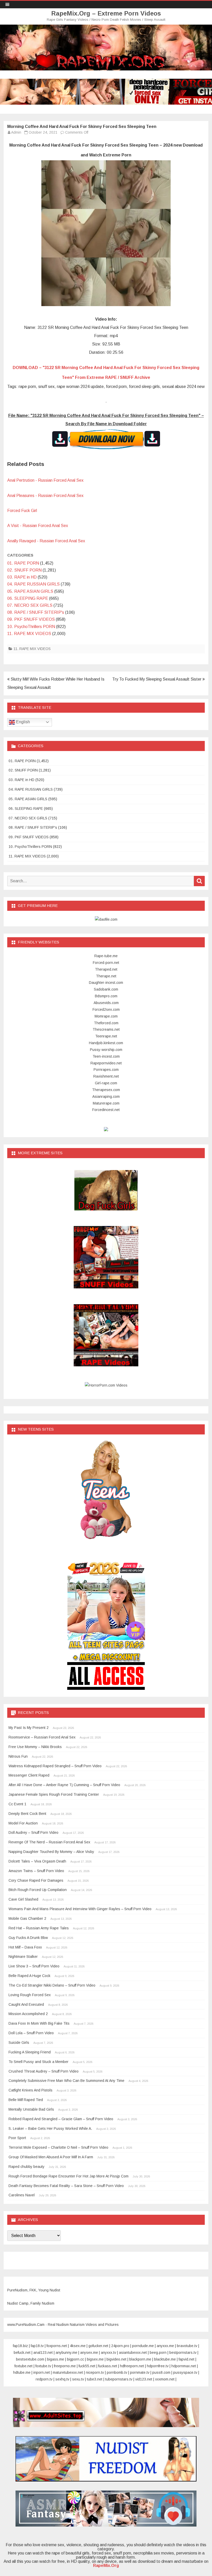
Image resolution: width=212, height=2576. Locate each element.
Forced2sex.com (106, 1009)
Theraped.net (106, 969)
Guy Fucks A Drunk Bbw (28, 1938)
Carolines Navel (22, 2195)
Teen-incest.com (106, 1056)
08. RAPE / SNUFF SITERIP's (36, 612)
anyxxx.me (165, 2346)
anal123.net (43, 2353)
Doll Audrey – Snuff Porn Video (33, 1832)
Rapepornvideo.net (106, 1063)
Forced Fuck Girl (22, 511)
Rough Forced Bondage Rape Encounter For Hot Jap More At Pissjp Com (69, 2176)
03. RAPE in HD (22, 577)
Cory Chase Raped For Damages (36, 1880)
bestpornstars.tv (183, 2353)
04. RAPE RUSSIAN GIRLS (33, 584)
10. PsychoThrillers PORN (31, 627)
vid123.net (144, 2379)
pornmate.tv (140, 2372)
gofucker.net (98, 2346)
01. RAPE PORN (23, 563)
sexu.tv (78, 2379)
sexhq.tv (62, 2379)
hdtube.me (22, 2372)
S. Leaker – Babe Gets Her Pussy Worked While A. (50, 2128)
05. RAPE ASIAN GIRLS (30, 591)
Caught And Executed (26, 2004)
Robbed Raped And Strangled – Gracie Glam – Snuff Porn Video (61, 2119)
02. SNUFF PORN (24, 570)
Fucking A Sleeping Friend (30, 2052)
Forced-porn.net (106, 963)
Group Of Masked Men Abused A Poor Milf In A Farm (51, 2157)
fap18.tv (37, 2346)
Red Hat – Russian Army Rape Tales (39, 1928)
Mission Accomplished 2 (28, 2014)
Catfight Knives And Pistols (31, 2090)
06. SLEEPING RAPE (28, 598)
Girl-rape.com (106, 1083)
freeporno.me (65, 2366)
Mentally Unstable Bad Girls (31, 2109)
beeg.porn (158, 2353)
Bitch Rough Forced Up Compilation (38, 1890)
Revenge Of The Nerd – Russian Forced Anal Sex (49, 1842)
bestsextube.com (30, 2359)
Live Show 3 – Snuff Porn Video (34, 1966)
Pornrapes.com (106, 1070)
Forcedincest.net (106, 1110)
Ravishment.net (106, 1076)
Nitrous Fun (18, 1756)
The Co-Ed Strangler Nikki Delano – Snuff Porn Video (52, 1985)
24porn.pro (120, 2346)
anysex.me (89, 2353)
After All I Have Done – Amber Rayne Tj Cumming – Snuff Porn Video (64, 1785)
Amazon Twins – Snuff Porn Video (36, 1871)
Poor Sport (17, 2138)
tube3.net (95, 2379)
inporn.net (42, 2372)
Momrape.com (106, 1016)
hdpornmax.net (184, 2366)
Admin (16, 132)
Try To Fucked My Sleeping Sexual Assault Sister (157, 679)
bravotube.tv (187, 2346)
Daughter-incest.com (106, 983)
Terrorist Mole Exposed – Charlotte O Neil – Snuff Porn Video (58, 2147)
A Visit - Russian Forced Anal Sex (38, 526)
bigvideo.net (116, 2359)
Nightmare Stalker (23, 1957)
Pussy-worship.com (106, 1050)
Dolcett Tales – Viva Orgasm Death (37, 1861)
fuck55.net (87, 2366)
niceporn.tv (95, 2372)
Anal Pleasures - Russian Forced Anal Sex (45, 496)
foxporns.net (57, 2346)
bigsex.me (95, 2359)
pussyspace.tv (185, 2372)
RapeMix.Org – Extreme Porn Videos (106, 13)
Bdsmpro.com (106, 996)
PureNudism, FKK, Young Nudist (34, 2290)
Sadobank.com (106, 989)
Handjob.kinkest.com (106, 1043)
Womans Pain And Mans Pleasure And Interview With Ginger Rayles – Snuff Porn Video (80, 1909)
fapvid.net (187, 2359)
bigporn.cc (75, 2359)
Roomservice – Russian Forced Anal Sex (42, 1737)
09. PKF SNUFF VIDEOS (31, 619)
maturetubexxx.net (68, 2372)
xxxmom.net (165, 2379)
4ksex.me (78, 2346)
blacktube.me (165, 2359)
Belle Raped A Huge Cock (29, 1976)
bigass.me (56, 2359)
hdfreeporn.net (132, 2366)
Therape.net (106, 976)
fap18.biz (20, 2346)
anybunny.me (66, 2353)
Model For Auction (23, 1823)
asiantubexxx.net (133, 2353)
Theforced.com (106, 1023)
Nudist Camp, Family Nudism (31, 2303)
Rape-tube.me (106, 956)
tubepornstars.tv (119, 2379)
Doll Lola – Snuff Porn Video (31, 2033)
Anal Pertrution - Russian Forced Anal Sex (45, 480)
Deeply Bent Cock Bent (27, 1814)
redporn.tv (44, 2379)
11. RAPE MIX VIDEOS (29, 634)
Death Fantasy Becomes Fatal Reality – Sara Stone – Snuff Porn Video (66, 2186)
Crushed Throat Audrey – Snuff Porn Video (44, 2071)
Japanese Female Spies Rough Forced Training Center (54, 1794)
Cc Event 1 (17, 1804)
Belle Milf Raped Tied (26, 2100)
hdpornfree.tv (158, 2366)
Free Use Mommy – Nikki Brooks (35, 1747)
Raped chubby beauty (26, 2167)
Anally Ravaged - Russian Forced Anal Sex (46, 541)
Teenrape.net (106, 1036)
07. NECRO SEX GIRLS (30, 605)
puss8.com (161, 2372)
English (22, 722)
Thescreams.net (106, 1029)
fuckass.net (108, 2366)
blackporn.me (140, 2359)
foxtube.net (24, 2366)
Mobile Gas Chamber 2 (27, 1918)
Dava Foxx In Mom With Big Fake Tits (39, 2023)
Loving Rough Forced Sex (30, 1995)
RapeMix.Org (106, 2566)
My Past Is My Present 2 (29, 1728)
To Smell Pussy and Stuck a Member (39, 2062)
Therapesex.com (106, 1090)
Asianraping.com (106, 1096)
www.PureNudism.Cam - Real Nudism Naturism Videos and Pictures (63, 2325)
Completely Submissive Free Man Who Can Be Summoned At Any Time (66, 2081)
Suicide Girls (19, 2043)
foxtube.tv (43, 2366)
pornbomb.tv (117, 2372)
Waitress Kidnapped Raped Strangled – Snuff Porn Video (55, 1766)
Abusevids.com (106, 1003)
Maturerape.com (106, 1103)
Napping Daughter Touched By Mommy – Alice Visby (51, 1852)
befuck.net (22, 2353)
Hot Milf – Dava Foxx (25, 1947)
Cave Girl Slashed (23, 1899)
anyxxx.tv (108, 2353)
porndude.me (143, 2346)
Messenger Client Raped (29, 1775)
